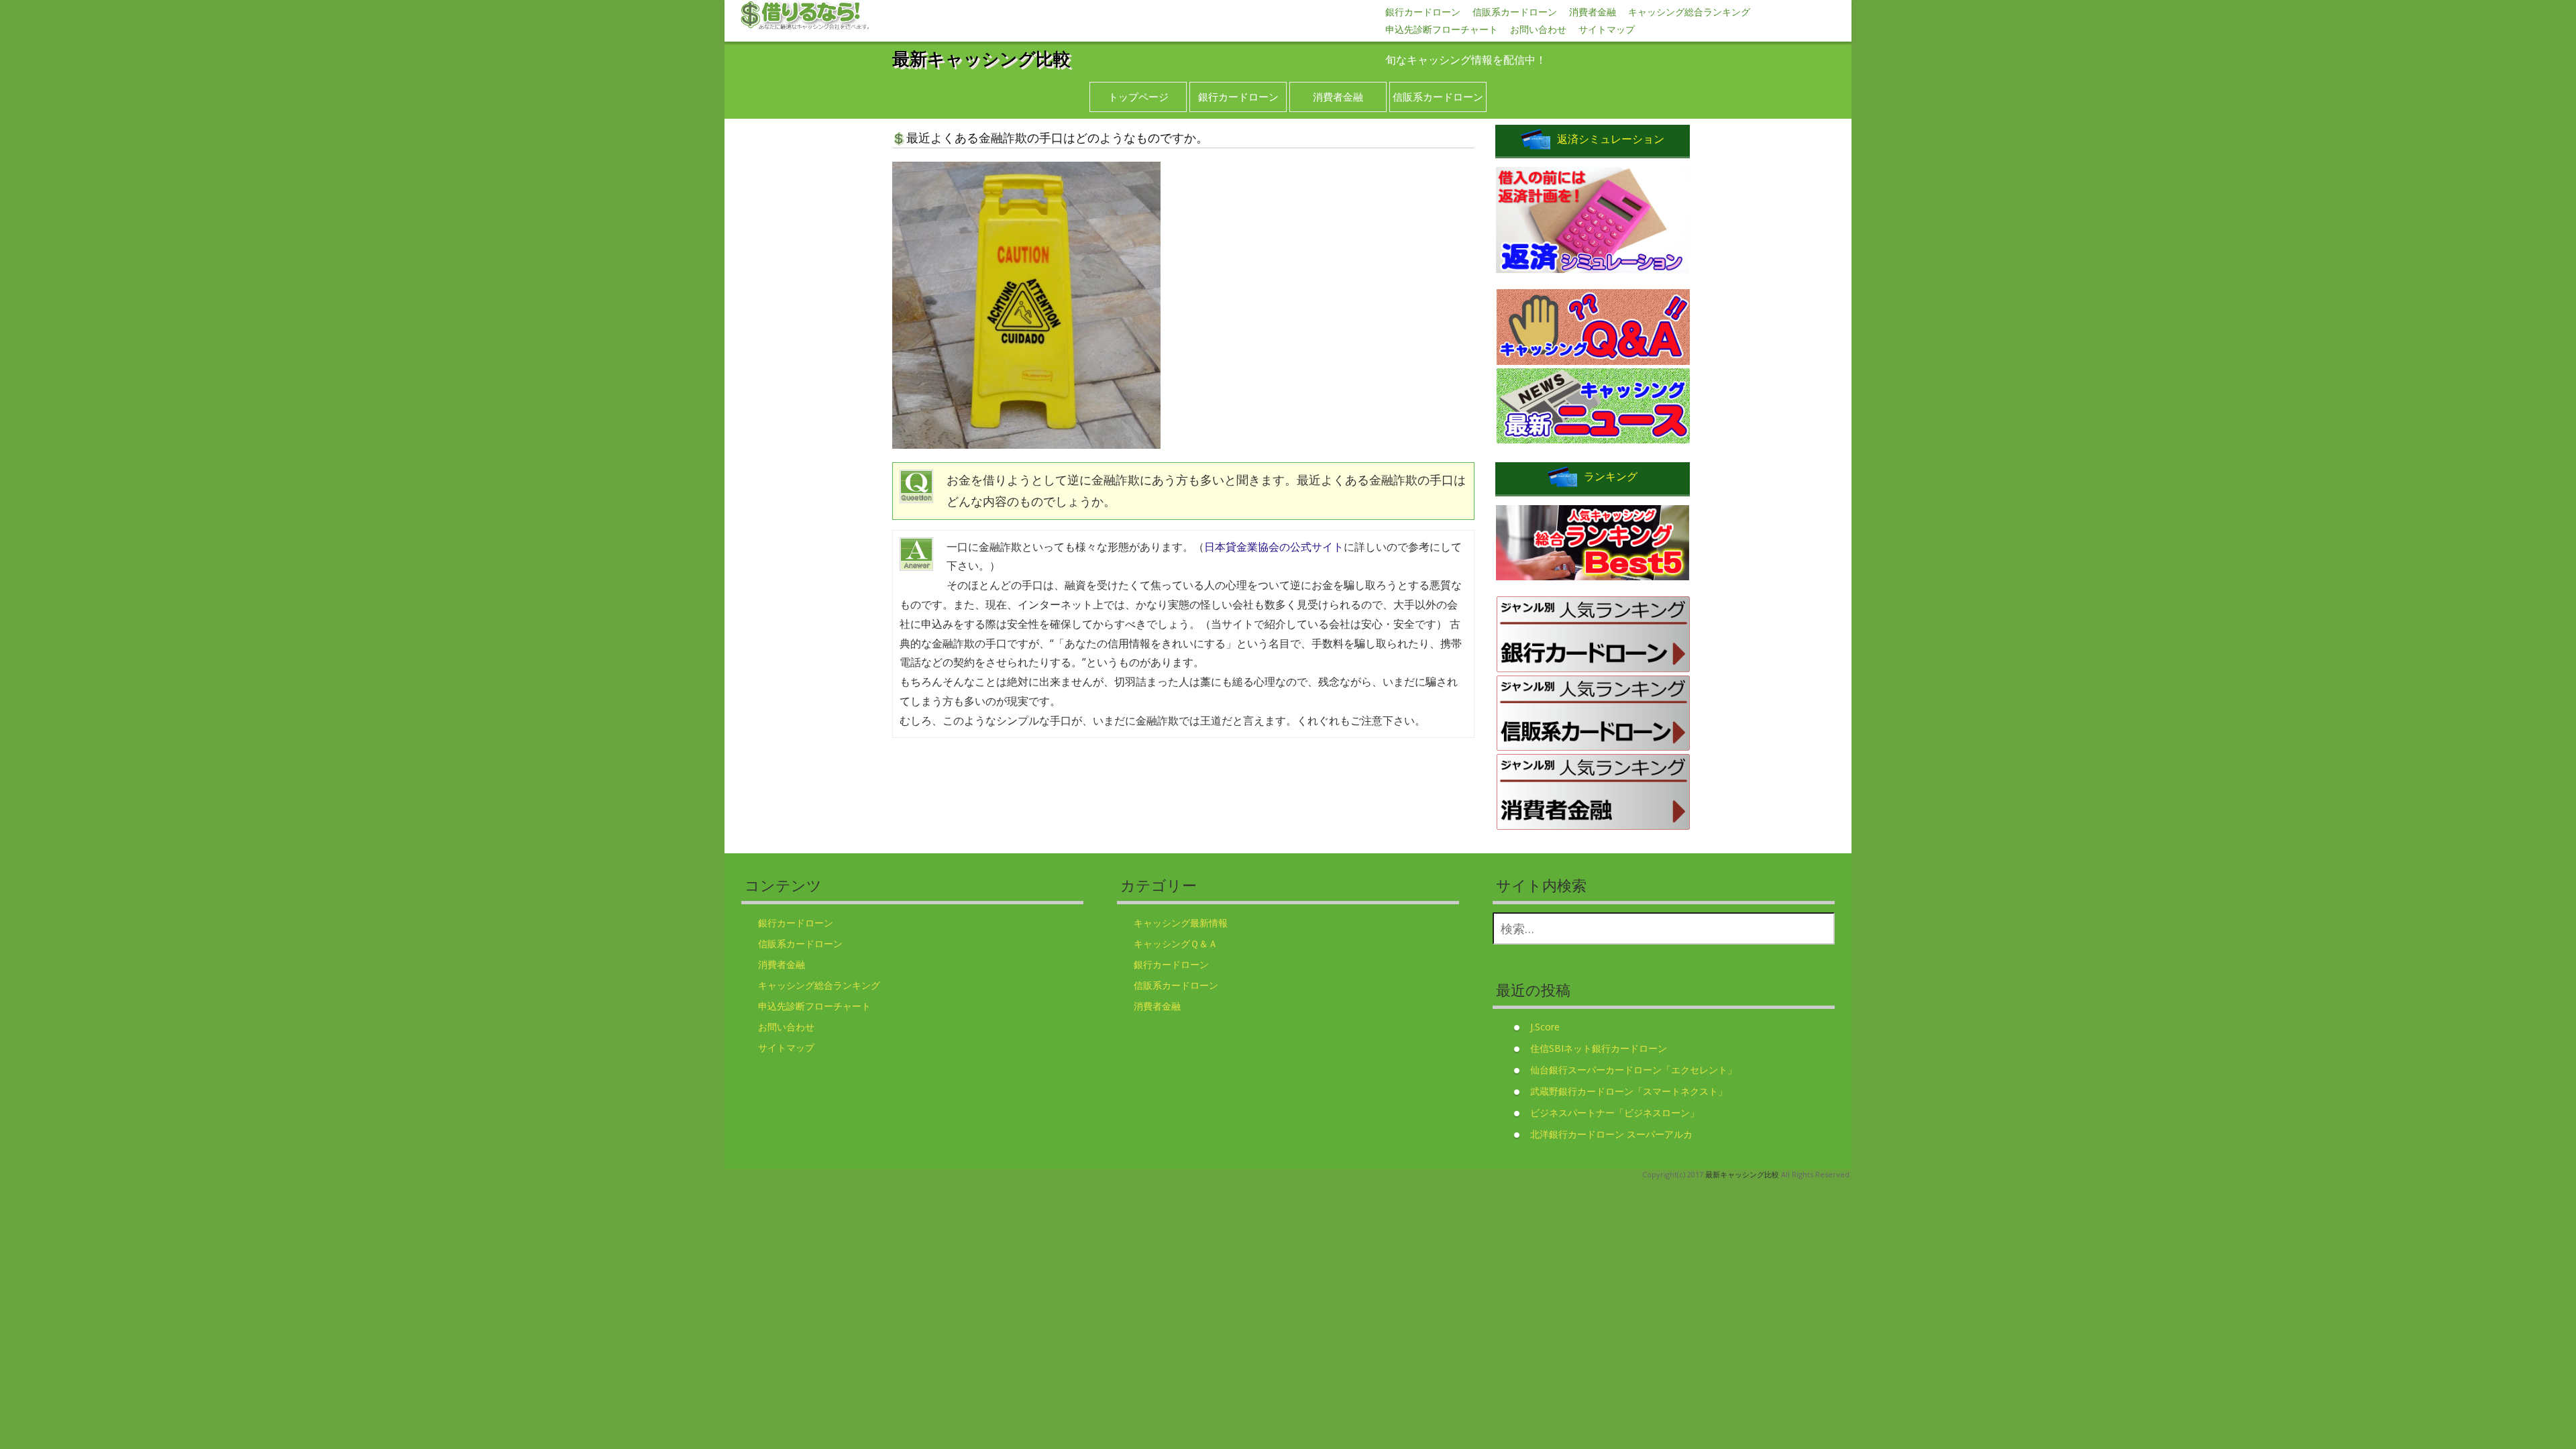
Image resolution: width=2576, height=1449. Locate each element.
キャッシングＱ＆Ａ (1176, 944)
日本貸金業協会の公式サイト (1274, 547)
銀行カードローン (1423, 12)
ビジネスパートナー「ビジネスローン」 (1615, 1113)
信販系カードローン (1515, 12)
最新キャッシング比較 (981, 58)
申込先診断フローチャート (1442, 29)
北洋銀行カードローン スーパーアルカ (1611, 1134)
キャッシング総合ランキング (1689, 12)
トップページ (1138, 97)
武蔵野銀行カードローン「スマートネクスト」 (1629, 1091)
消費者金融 (1593, 12)
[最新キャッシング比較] (805, 16)
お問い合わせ (1538, 29)
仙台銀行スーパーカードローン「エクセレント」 (1633, 1070)
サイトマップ (1607, 29)
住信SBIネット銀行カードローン (1599, 1048)
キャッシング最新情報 (1181, 923)
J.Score (1545, 1027)
